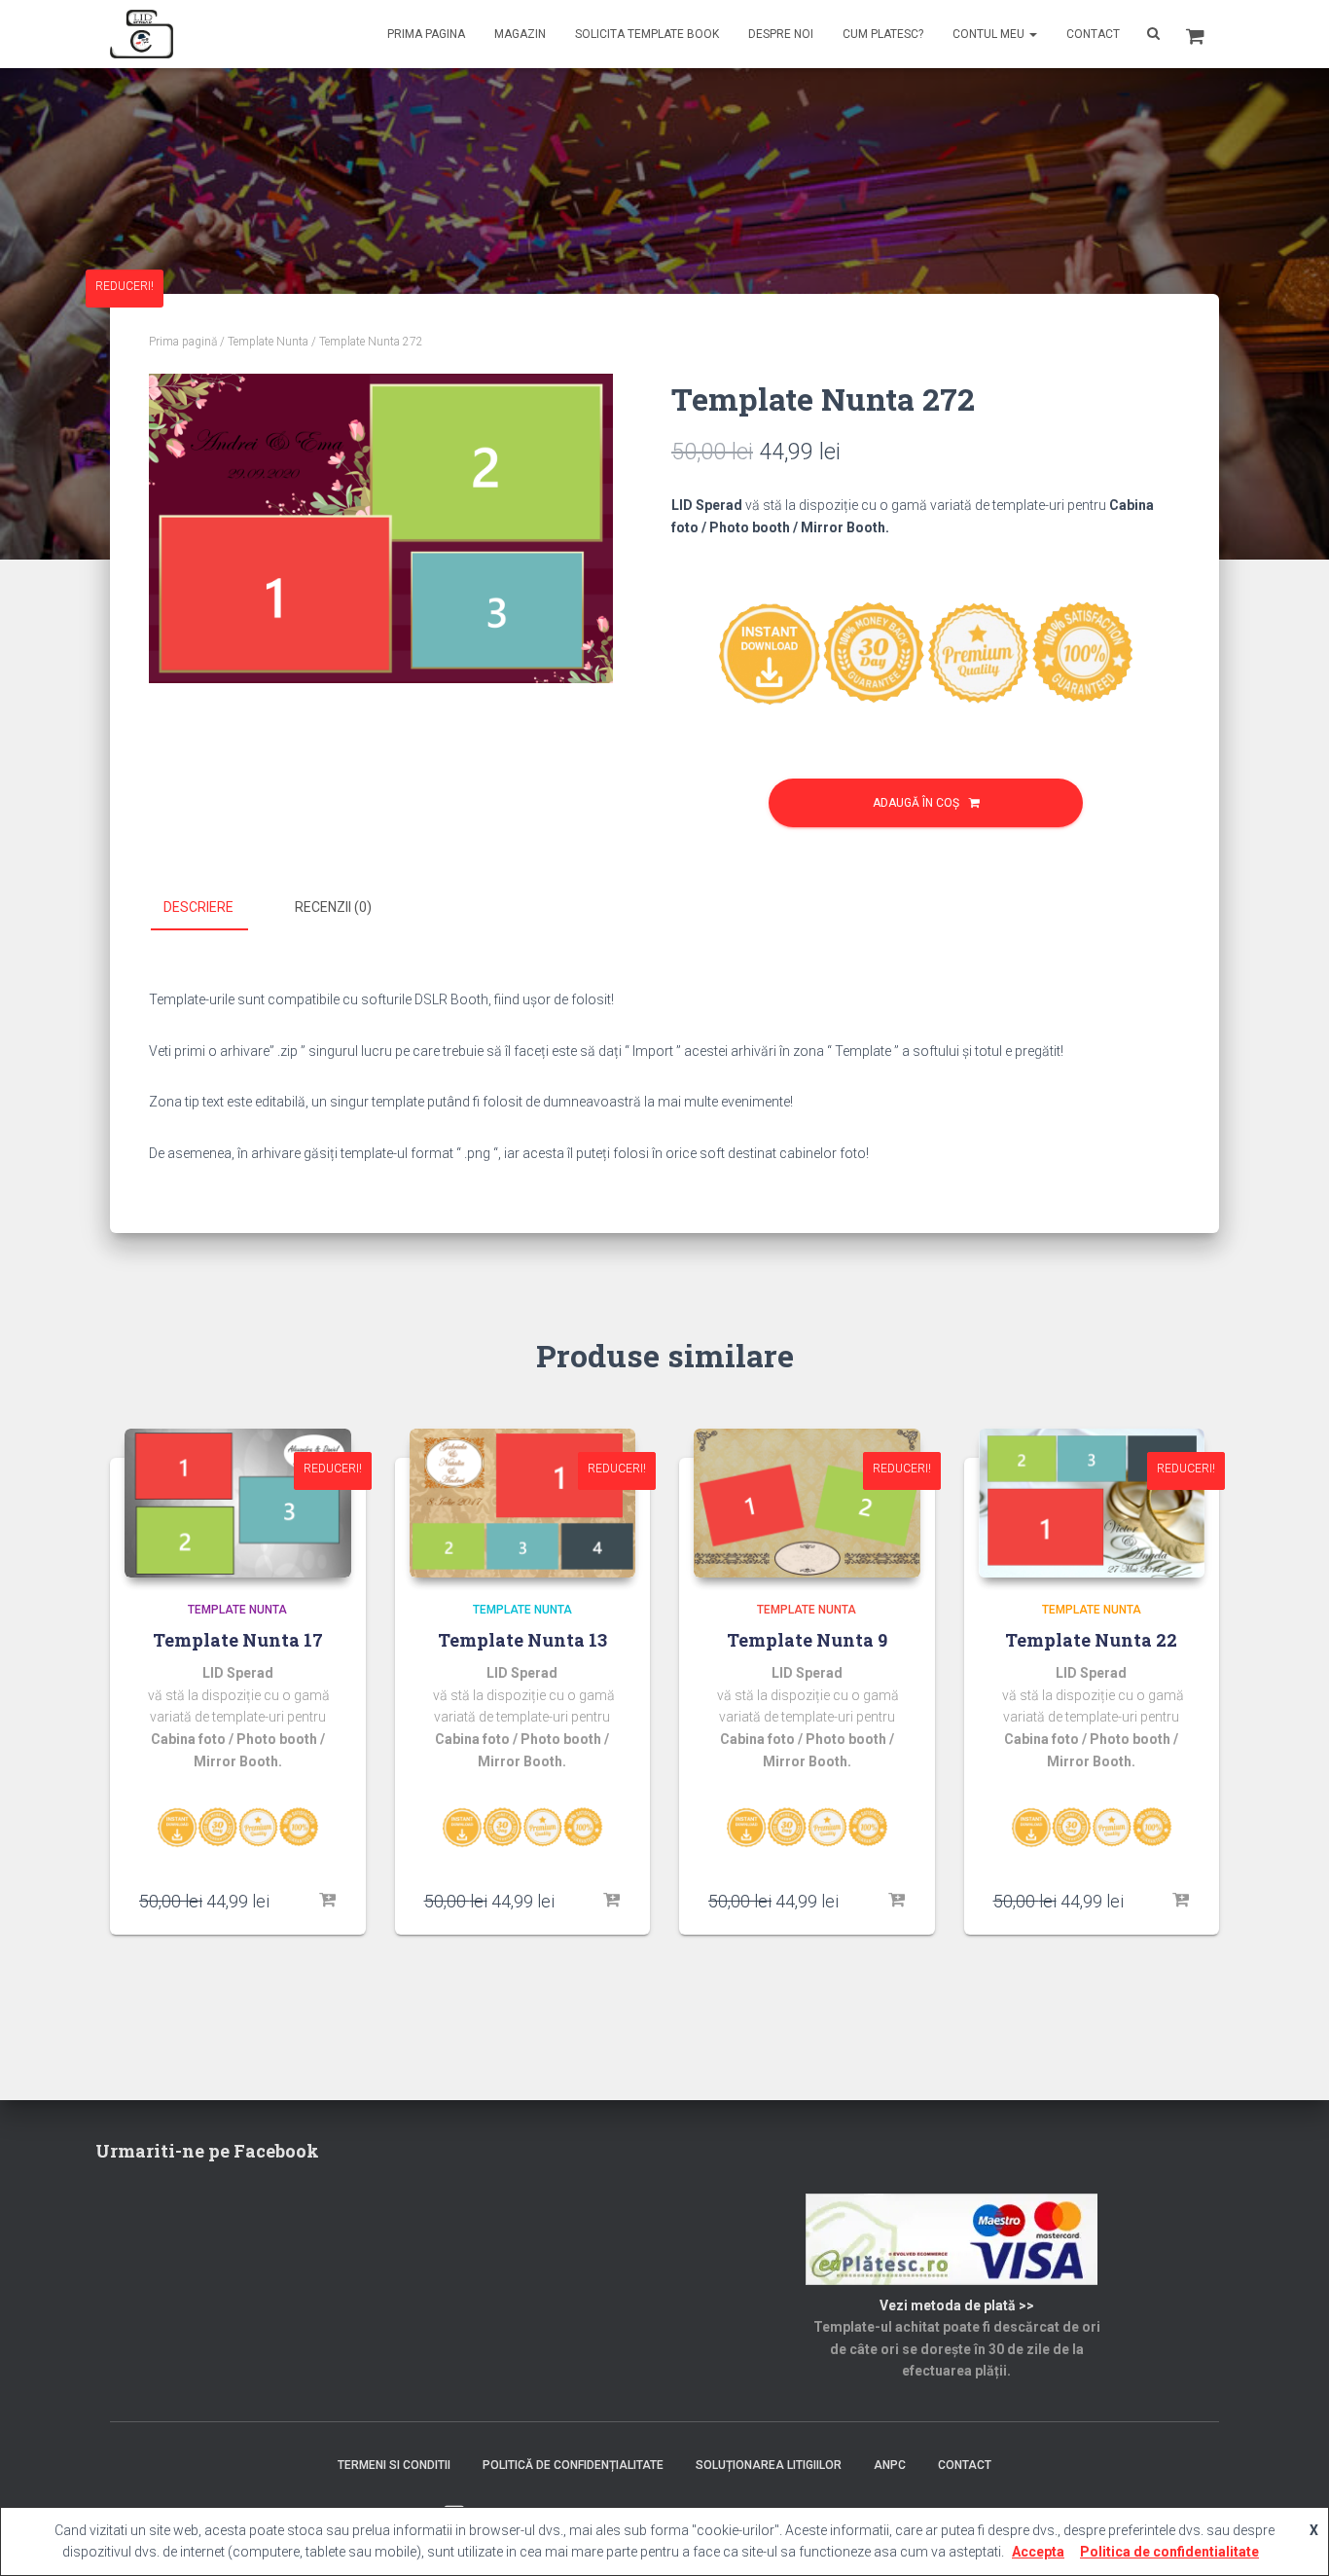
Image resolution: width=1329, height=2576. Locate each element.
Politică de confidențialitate (573, 2465)
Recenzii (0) (333, 907)
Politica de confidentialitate (1169, 2552)
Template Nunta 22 (1091, 1640)
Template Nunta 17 (238, 1640)
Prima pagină (183, 342)
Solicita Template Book (647, 34)
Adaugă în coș (916, 803)
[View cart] (1195, 34)
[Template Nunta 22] (1092, 1503)
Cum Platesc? (883, 34)
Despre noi (781, 34)
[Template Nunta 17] (238, 1503)
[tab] (213, 908)
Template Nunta (268, 342)
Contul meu (990, 34)
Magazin (520, 34)
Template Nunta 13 (522, 1640)
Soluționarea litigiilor (769, 2465)
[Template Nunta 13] (523, 1503)
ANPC (890, 2465)
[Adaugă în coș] (327, 1901)
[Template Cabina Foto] (142, 34)
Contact (1093, 34)
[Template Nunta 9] (807, 1503)
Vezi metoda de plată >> (957, 2305)
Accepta (1038, 2552)
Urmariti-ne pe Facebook (207, 2151)
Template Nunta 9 (807, 1640)
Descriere (198, 907)
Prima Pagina (426, 34)
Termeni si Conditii (394, 2465)
